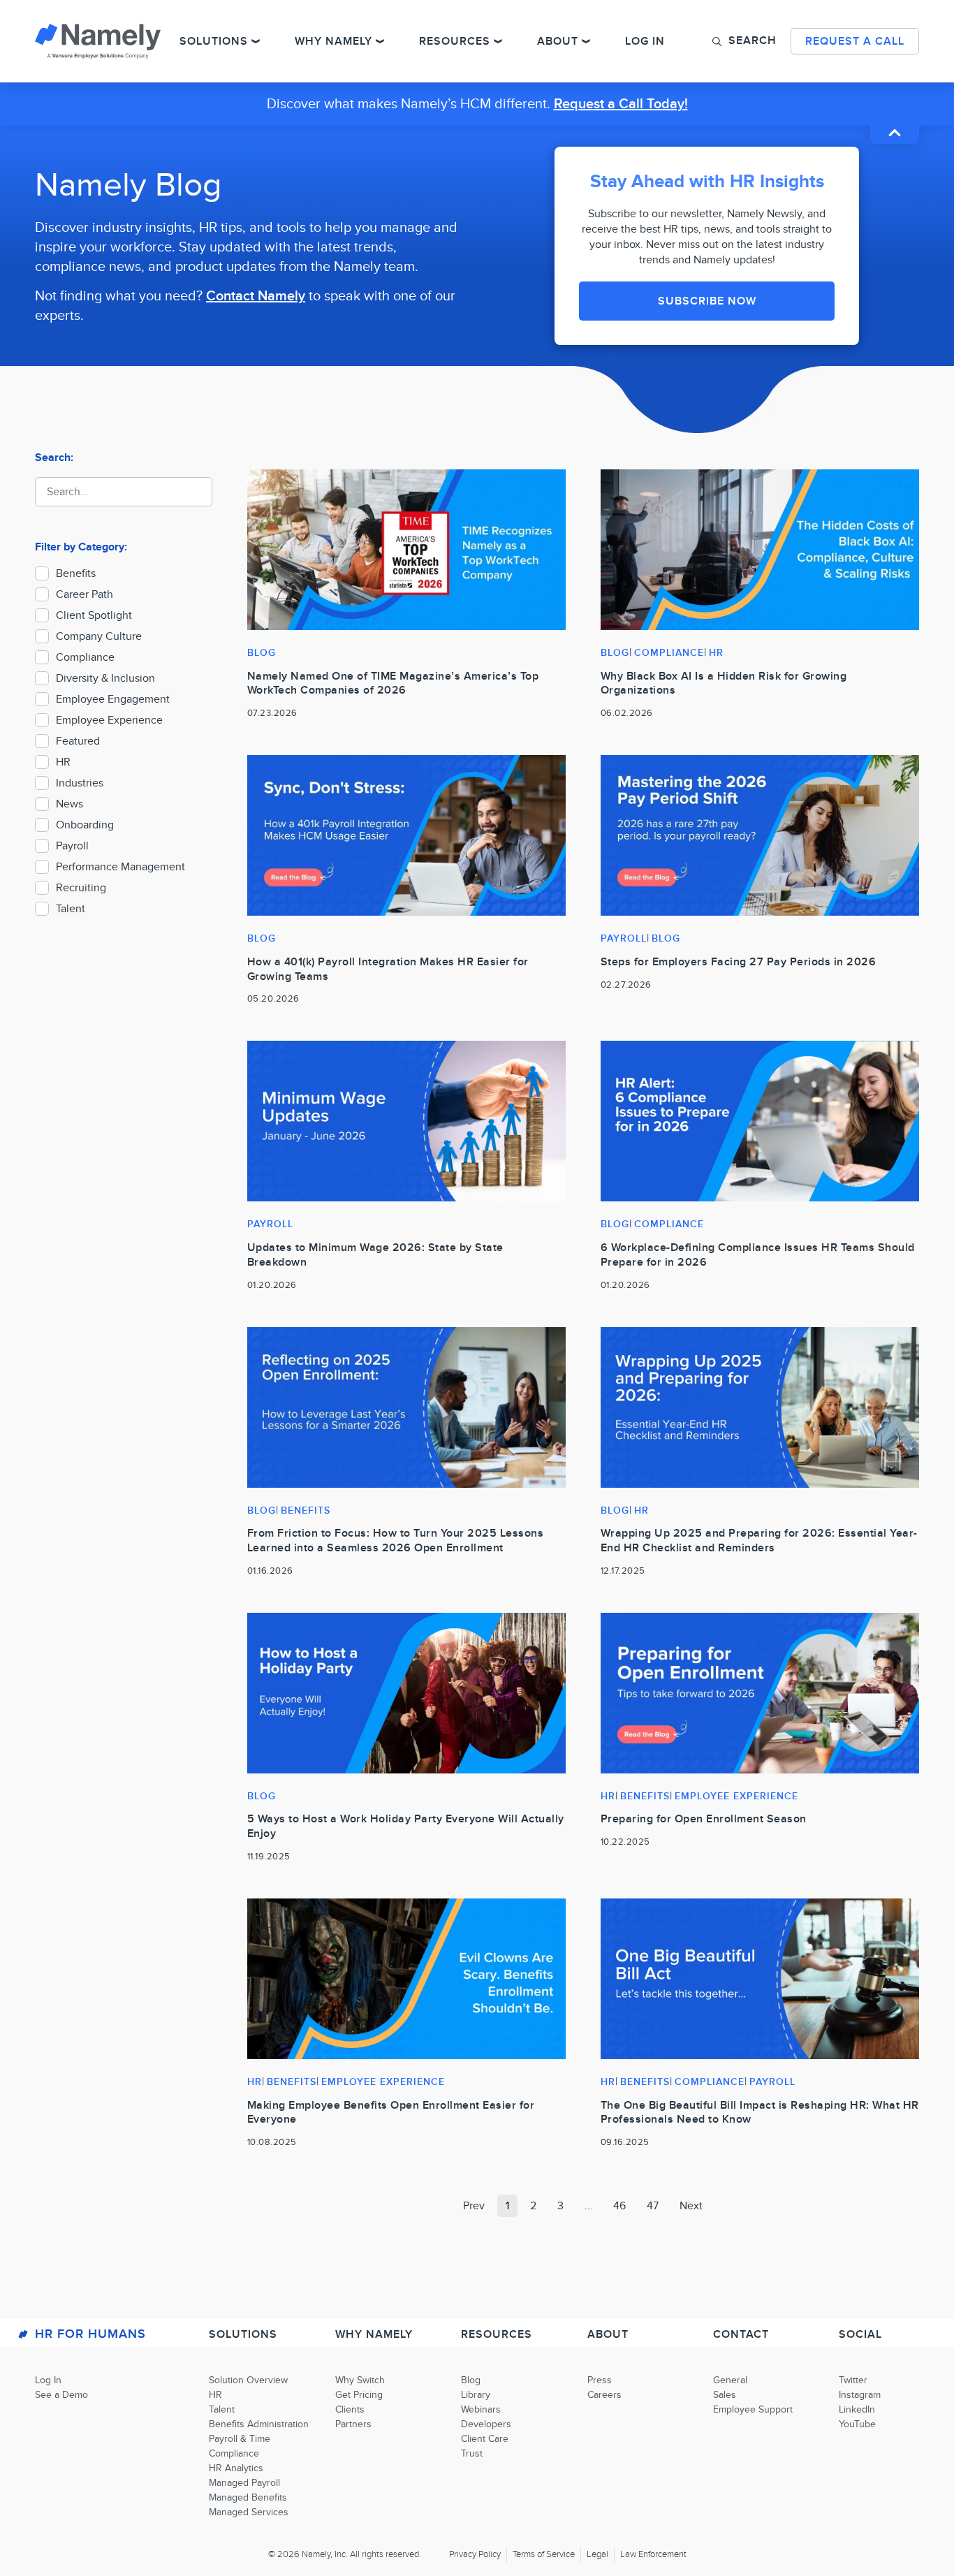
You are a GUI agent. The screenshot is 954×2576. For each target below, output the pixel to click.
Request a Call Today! (621, 104)
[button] (744, 41)
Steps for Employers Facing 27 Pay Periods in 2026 (739, 962)
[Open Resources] (498, 41)
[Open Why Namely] (380, 41)
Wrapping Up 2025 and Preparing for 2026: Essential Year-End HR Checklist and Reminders (759, 1541)
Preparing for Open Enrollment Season (704, 1819)
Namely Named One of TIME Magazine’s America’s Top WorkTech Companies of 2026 (393, 683)
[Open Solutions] (256, 41)
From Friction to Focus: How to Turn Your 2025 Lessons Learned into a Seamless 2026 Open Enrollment (396, 1541)
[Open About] (586, 41)
